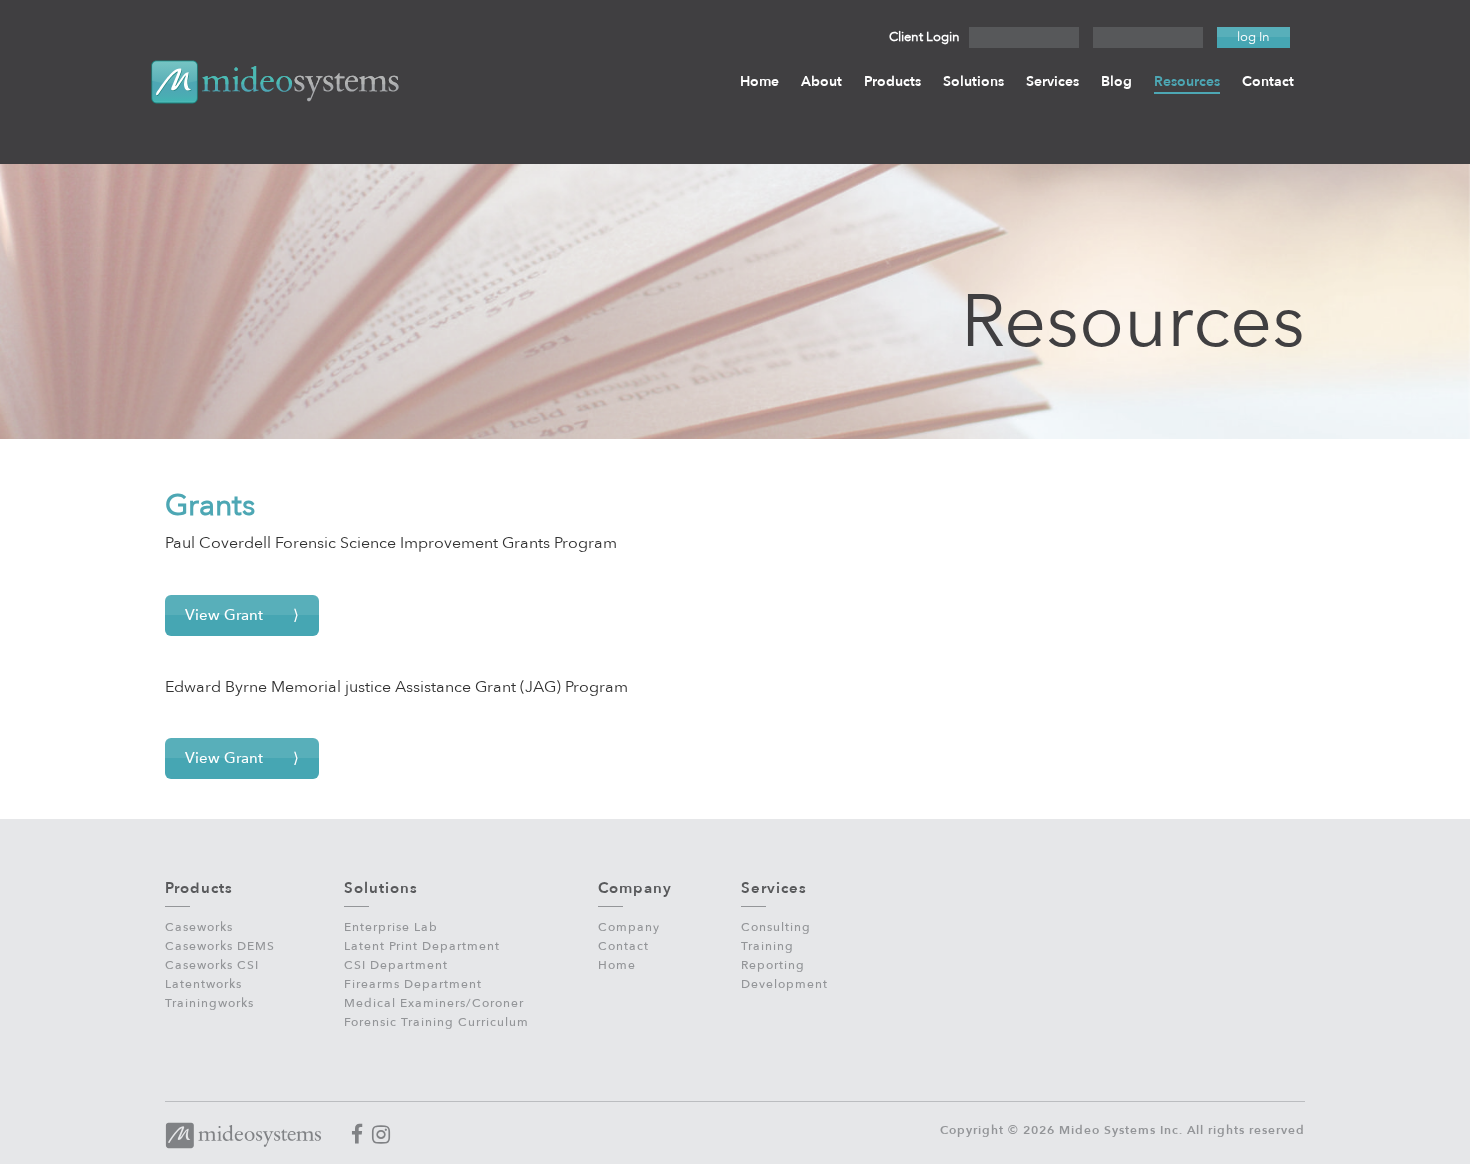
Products (892, 81)
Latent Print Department (422, 946)
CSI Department (396, 965)
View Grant (224, 615)
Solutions (973, 81)
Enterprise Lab (391, 927)
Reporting (773, 965)
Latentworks (203, 984)
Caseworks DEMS (220, 946)
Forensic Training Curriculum (436, 1022)
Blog (1116, 81)
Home (759, 81)
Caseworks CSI (212, 965)
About (821, 81)
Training (767, 946)
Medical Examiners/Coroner (434, 1003)
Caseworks (199, 927)
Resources (1187, 81)
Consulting (776, 927)
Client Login (924, 37)
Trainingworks (209, 1003)
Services (1052, 81)
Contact (1268, 81)
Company (629, 927)
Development (784, 984)
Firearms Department (413, 984)
